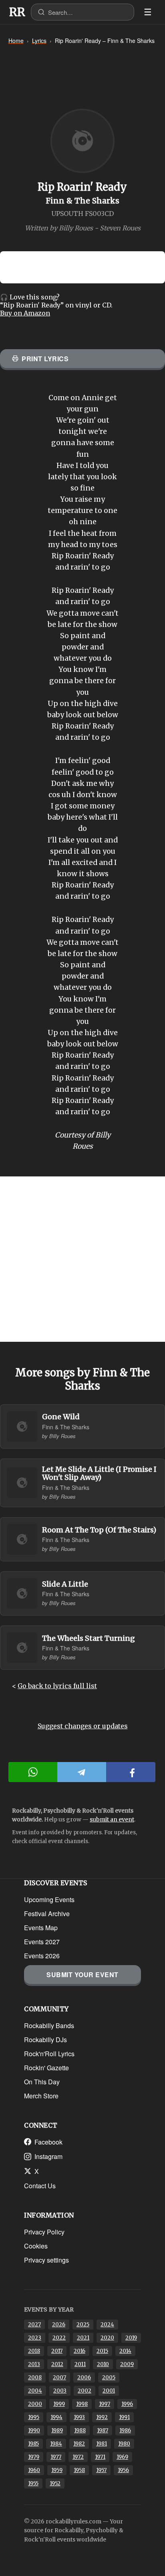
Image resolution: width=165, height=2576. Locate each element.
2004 (35, 2391)
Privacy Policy (44, 2232)
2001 (109, 2391)
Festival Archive (47, 1914)
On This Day (42, 2082)
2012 (57, 2364)
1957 (101, 2470)
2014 (125, 2351)
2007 (59, 2378)
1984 (56, 2444)
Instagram (48, 2156)
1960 (34, 2470)
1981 (102, 2444)
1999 (59, 2404)
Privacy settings (46, 2260)
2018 (34, 2351)
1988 (80, 2431)
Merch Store (41, 2096)
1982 (79, 2444)
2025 (83, 2325)
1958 (79, 2470)
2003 (60, 2391)
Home (16, 41)
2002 (85, 2391)
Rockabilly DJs (45, 2040)
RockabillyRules (17, 12)
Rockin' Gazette (46, 2068)
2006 (84, 2378)
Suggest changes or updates (83, 1726)
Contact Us (40, 2186)
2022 (59, 2338)
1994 (56, 2417)
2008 (35, 2378)
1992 (102, 2417)
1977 (56, 2457)
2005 (109, 2378)
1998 (82, 2404)
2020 (107, 2338)
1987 (103, 2431)
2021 (83, 2338)
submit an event (112, 1819)
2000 (35, 2404)
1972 (78, 2457)
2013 (34, 2364)
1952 (55, 2483)
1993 (79, 2417)
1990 (34, 2431)
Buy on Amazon (25, 313)
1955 (33, 2483)
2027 (34, 2325)
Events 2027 (42, 1942)
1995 (34, 2417)
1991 (124, 2417)
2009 (127, 2364)
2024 (107, 2325)
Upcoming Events (49, 1899)
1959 (57, 2470)
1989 (57, 2431)
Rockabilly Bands (49, 2026)
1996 (127, 2404)
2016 (79, 2351)
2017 (57, 2351)
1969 (122, 2457)
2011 (80, 2364)
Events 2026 (42, 1956)
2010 (103, 2364)
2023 (35, 2338)
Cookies (36, 2246)
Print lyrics (45, 359)
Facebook (48, 2142)
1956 (123, 2470)
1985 (33, 2444)
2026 (59, 2325)
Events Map (41, 1928)
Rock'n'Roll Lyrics (49, 2054)
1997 (105, 2404)
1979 (34, 2457)
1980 (124, 2444)
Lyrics (39, 41)
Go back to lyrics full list (57, 1686)
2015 (102, 2351)
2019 (131, 2338)
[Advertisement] (82, 1259)
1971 (100, 2457)
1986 (125, 2431)
